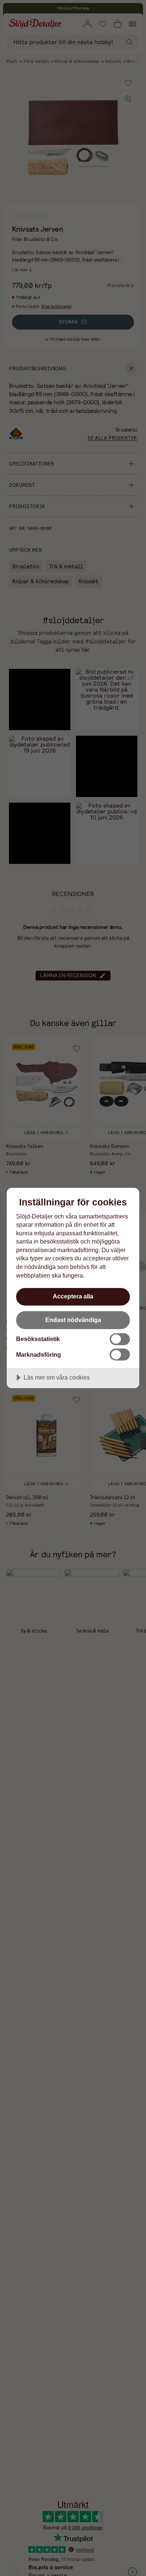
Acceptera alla (73, 1296)
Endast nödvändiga (73, 1320)
